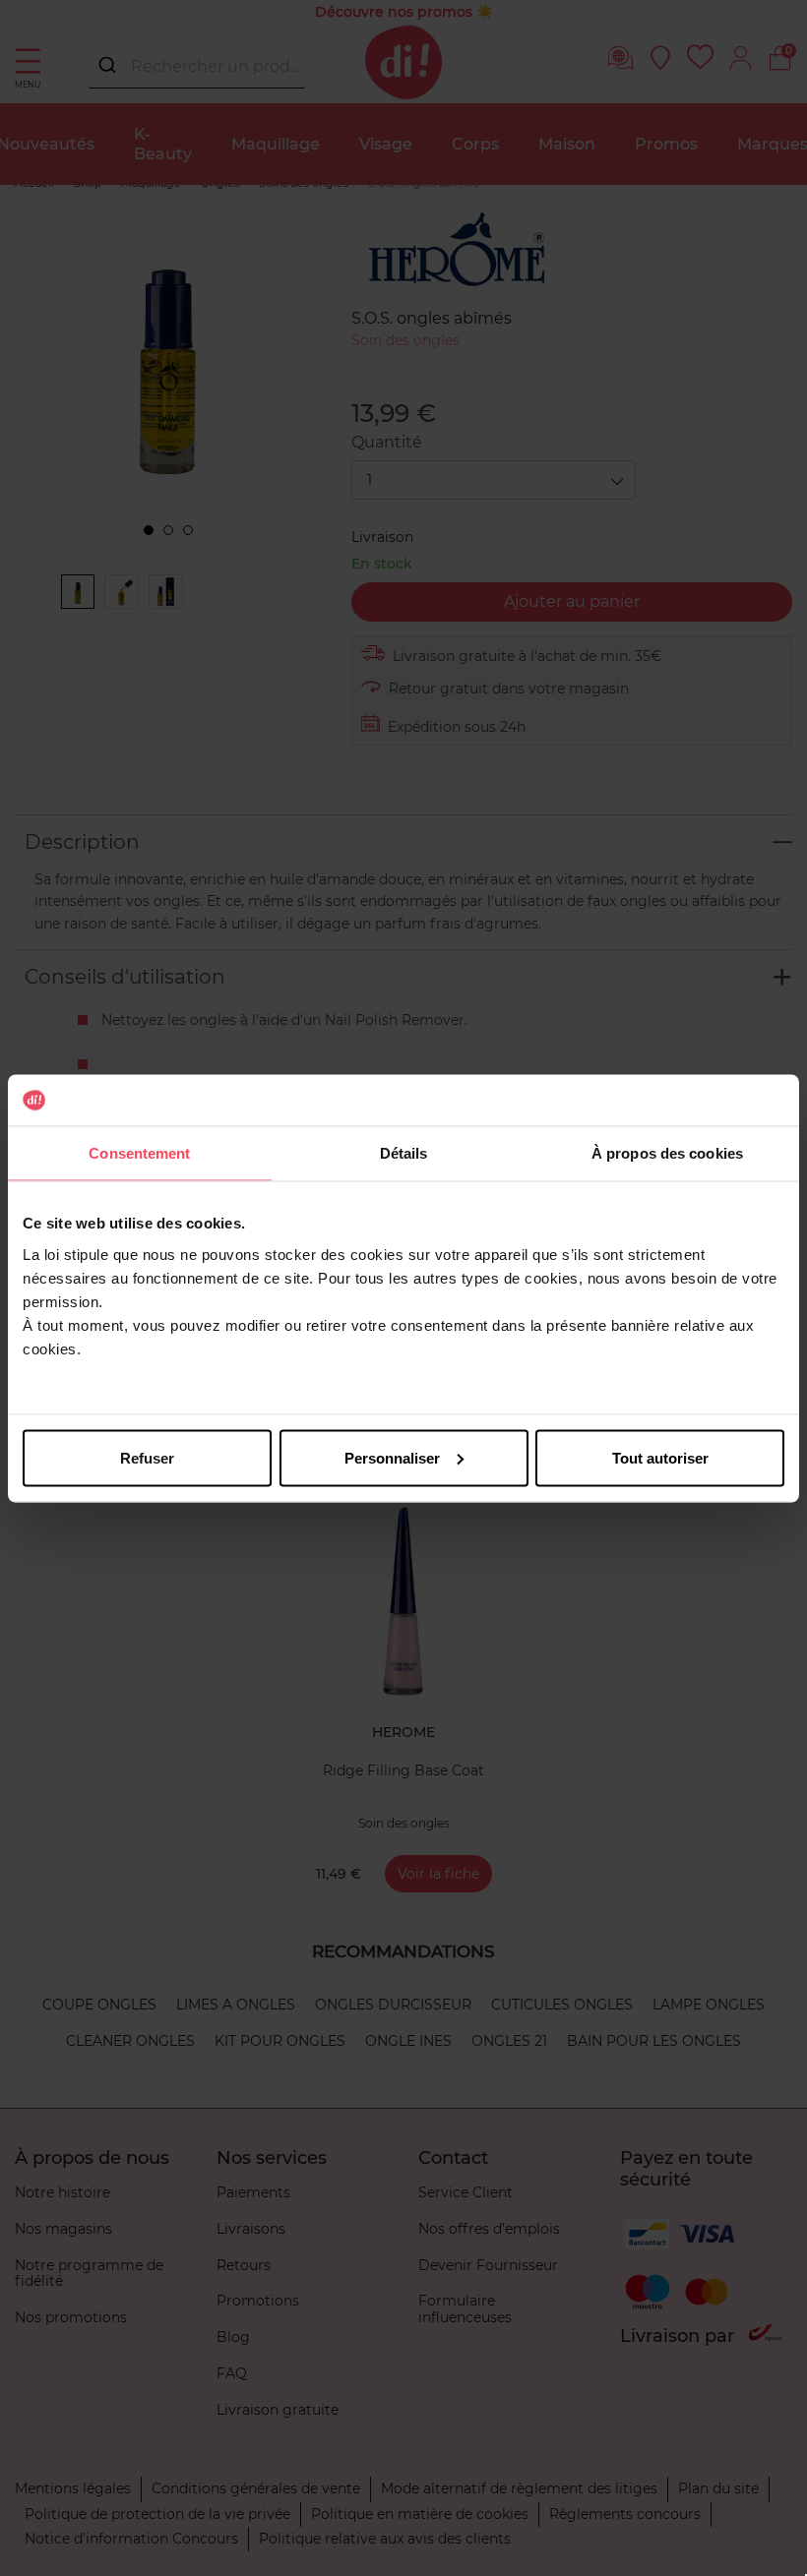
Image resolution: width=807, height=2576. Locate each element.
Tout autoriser (660, 1457)
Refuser (147, 1457)
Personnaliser (392, 1457)
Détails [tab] (404, 1153)
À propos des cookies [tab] (667, 1153)
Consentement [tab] (139, 1153)
